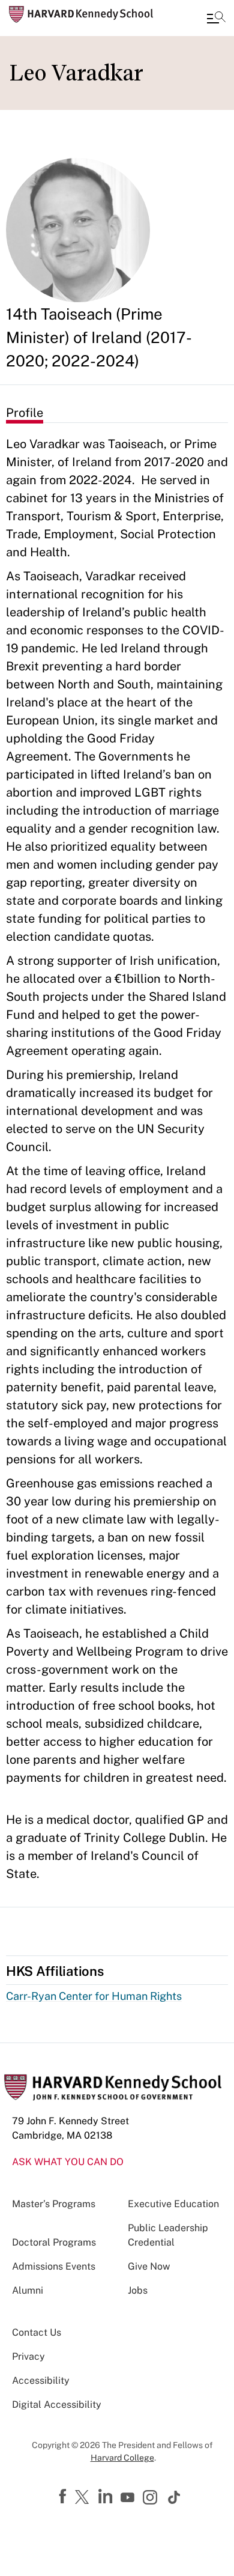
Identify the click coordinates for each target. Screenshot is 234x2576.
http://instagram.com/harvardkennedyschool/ (152, 2499)
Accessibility (41, 2380)
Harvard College (122, 2458)
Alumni (28, 2290)
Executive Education (173, 2204)
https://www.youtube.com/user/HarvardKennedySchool (129, 2498)
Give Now (149, 2266)
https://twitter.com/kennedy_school (84, 2498)
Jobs (138, 2290)
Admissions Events (54, 2266)
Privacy (28, 2356)
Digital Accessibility (57, 2404)
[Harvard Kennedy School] (81, 14)
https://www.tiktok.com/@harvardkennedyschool (175, 2497)
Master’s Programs (54, 2204)
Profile (25, 413)
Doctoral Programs (54, 2242)
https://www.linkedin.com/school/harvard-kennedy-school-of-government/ (107, 2497)
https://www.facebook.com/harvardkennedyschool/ (64, 2497)
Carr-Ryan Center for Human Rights (94, 1996)
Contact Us (37, 2332)
